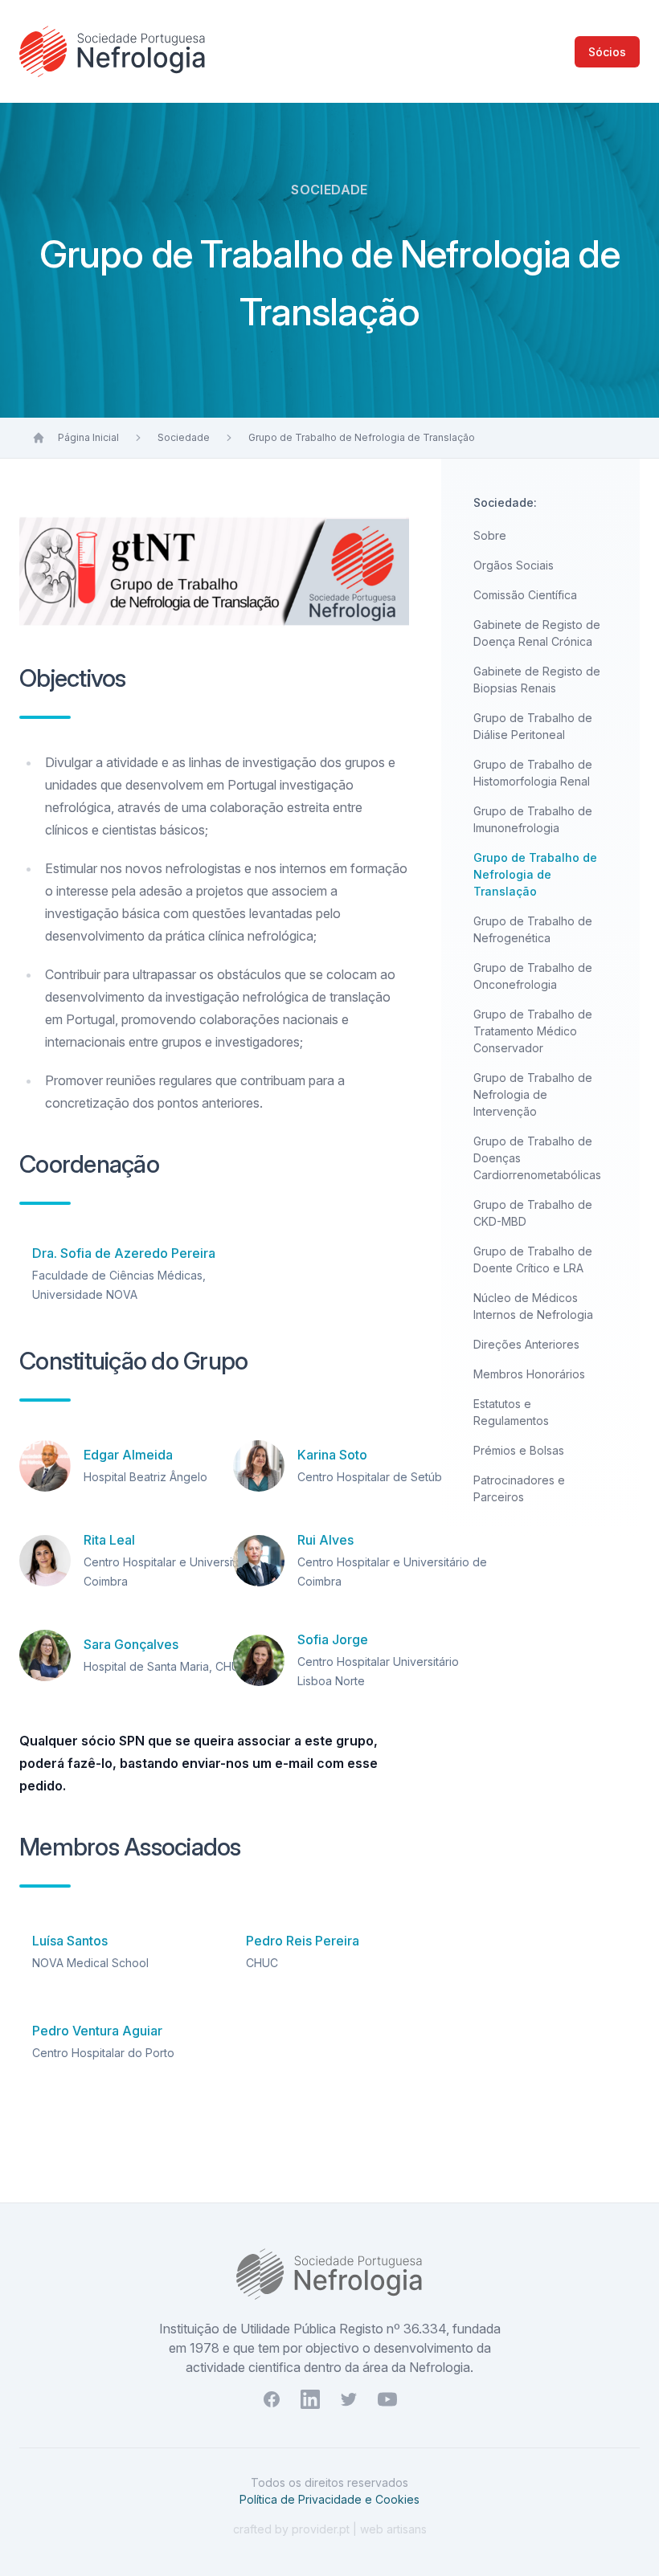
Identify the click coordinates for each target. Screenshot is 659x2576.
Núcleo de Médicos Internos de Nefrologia (533, 1306)
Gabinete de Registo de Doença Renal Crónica (537, 633)
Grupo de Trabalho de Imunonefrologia (533, 819)
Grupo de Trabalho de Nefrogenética (533, 929)
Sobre (490, 535)
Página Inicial (88, 437)
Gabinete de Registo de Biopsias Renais (537, 680)
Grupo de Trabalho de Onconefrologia (533, 976)
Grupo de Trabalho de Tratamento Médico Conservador (533, 1031)
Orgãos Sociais (514, 565)
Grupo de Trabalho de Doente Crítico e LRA (533, 1259)
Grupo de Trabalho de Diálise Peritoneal (533, 726)
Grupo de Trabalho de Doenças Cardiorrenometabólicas (537, 1158)
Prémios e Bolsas (519, 1450)
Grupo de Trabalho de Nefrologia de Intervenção (533, 1094)
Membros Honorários (529, 1374)
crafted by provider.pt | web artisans (330, 2529)
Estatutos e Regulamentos (511, 1412)
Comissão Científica (525, 595)
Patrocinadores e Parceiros (519, 1488)
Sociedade (184, 437)
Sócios (607, 52)
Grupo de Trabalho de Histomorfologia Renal (533, 773)
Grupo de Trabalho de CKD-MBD (533, 1213)
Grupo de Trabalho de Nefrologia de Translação (362, 437)
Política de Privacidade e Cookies (329, 2499)
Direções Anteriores (526, 1344)
